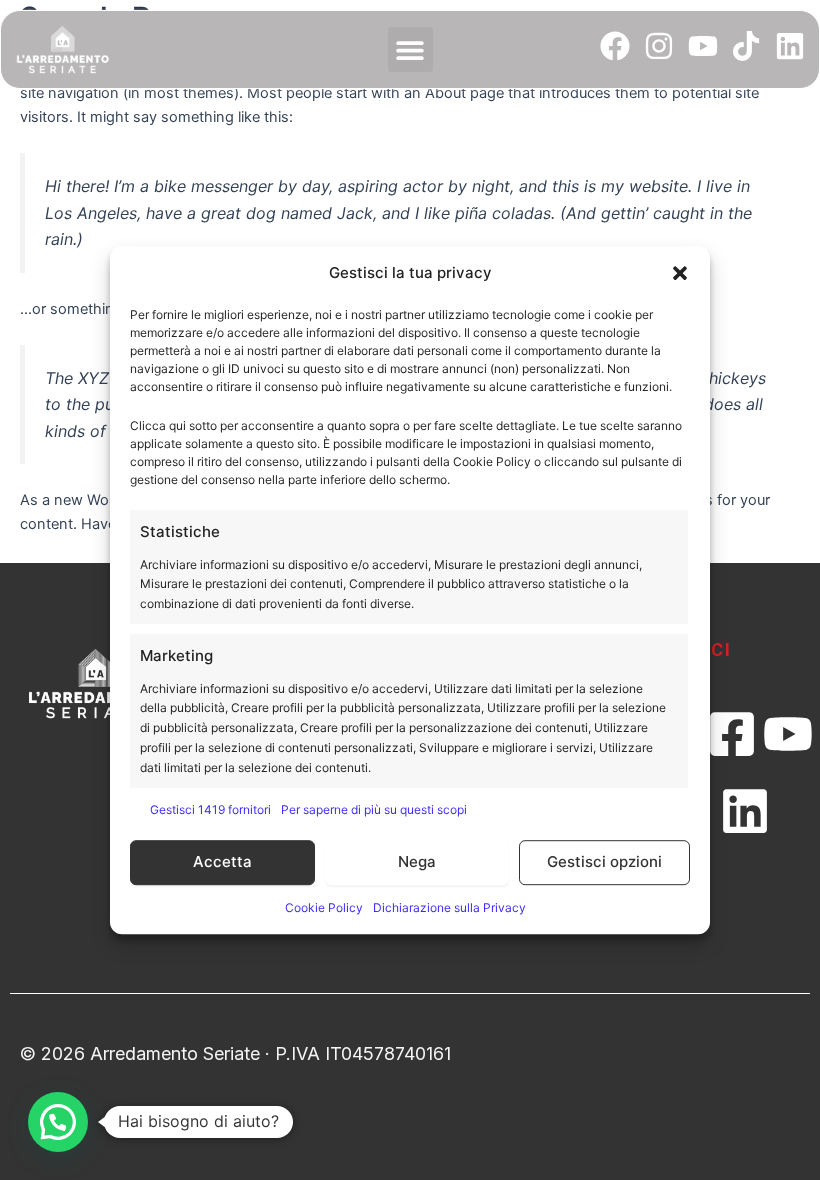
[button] (680, 274)
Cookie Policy (324, 907)
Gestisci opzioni (604, 861)
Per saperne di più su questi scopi (374, 809)
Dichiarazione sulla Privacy (449, 907)
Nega (417, 861)
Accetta (222, 861)
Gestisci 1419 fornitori (210, 809)
